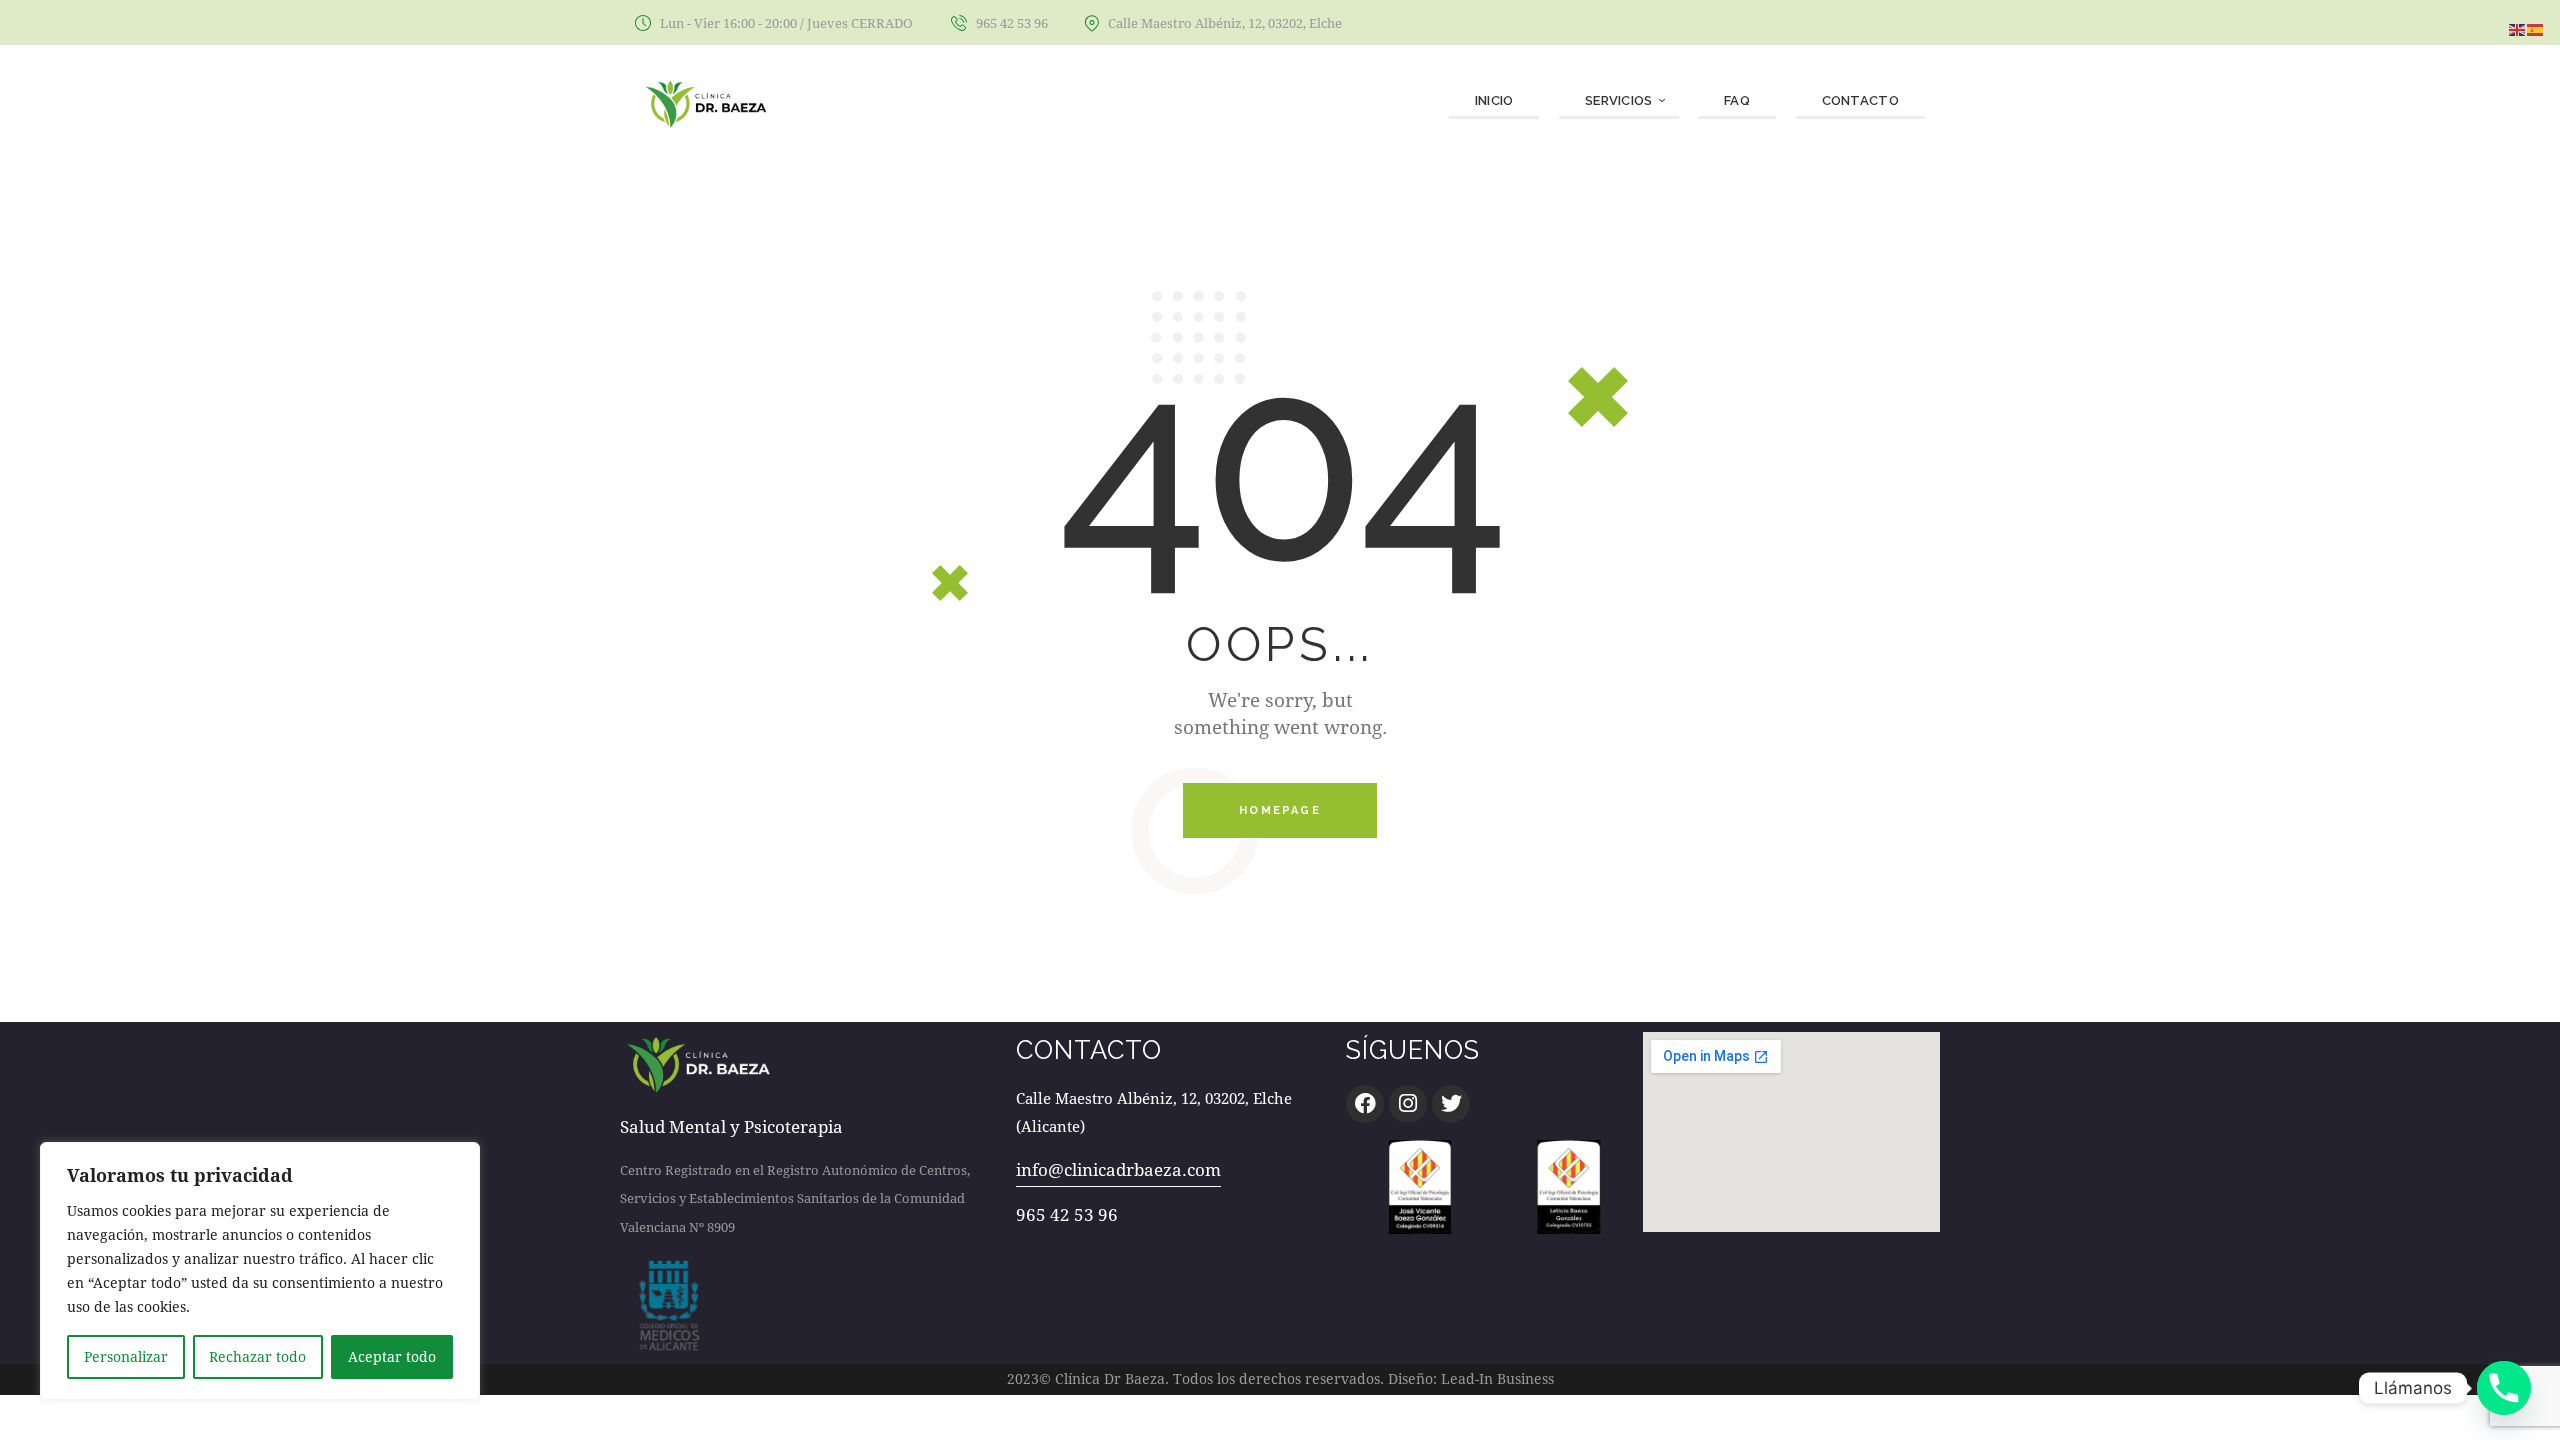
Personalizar (126, 1356)
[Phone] (2504, 1388)
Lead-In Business (1497, 1378)
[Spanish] (2536, 27)
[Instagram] (1408, 1104)
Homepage (1280, 810)
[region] (260, 1271)
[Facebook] (1365, 1104)
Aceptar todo (392, 1356)
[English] (2518, 27)
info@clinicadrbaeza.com (1118, 1169)
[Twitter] (1451, 1104)
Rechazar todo (257, 1356)
